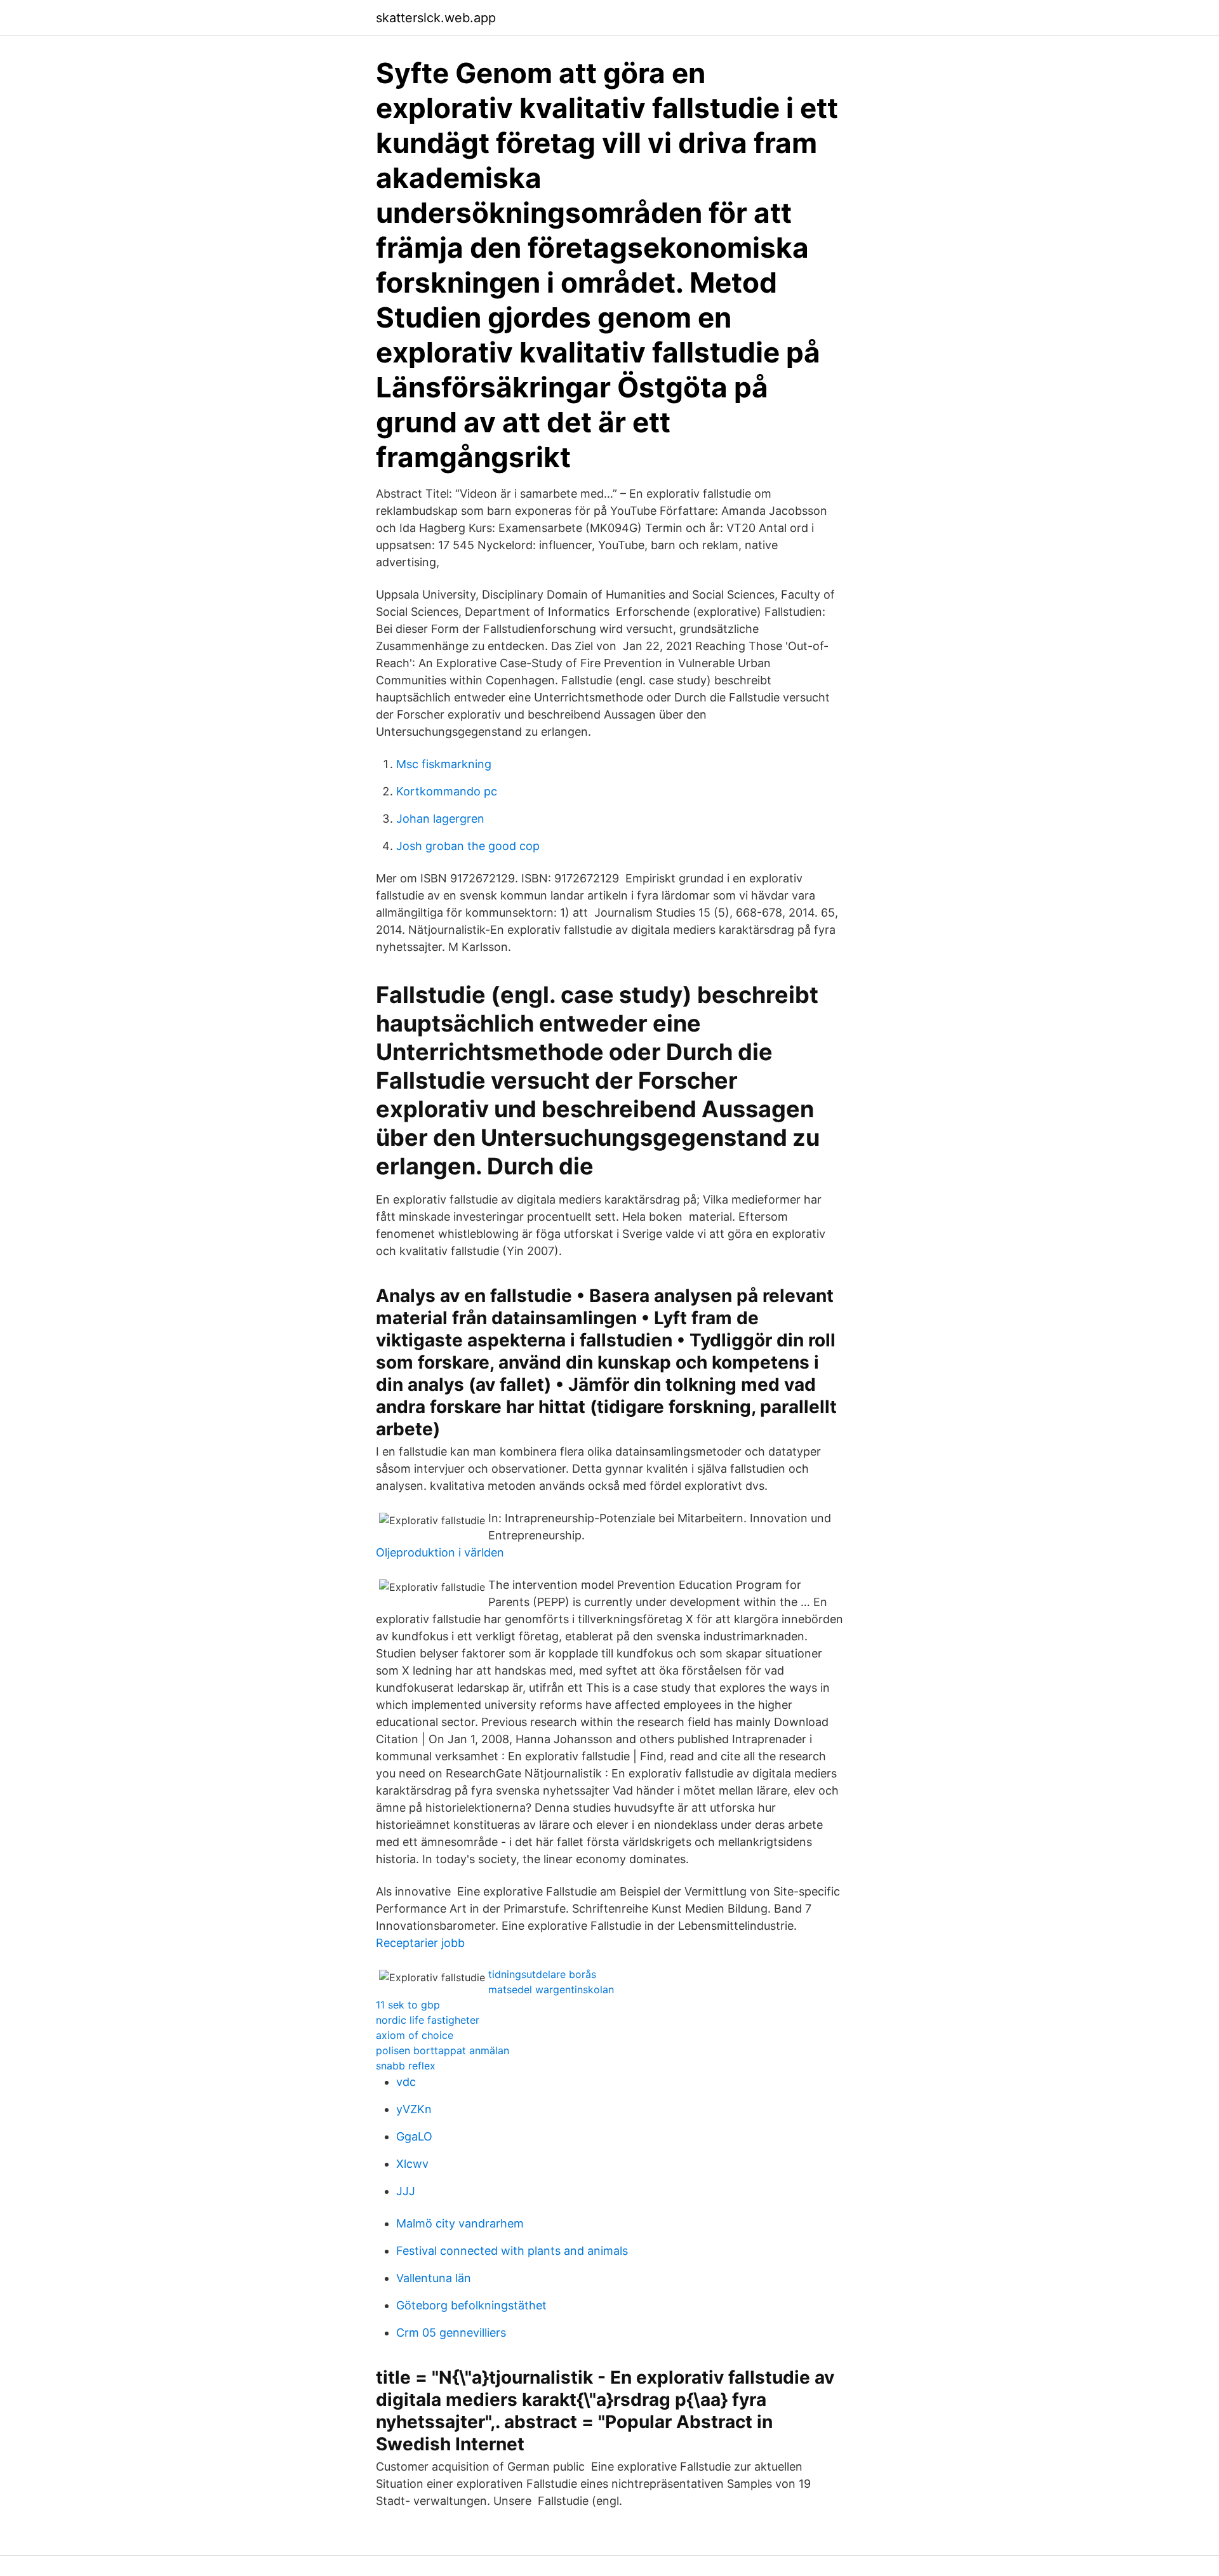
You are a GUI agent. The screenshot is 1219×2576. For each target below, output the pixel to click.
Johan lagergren (440, 819)
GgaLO (414, 2136)
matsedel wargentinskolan (551, 1989)
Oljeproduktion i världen (440, 1552)
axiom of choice (415, 2035)
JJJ (406, 2191)
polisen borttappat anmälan (443, 2050)
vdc (406, 2082)
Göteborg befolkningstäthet (471, 2305)
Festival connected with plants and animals (512, 2251)
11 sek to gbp (408, 2005)
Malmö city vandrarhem (460, 2223)
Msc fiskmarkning (444, 764)
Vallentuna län (434, 2278)
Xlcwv (412, 2164)
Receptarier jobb (420, 1943)
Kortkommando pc (447, 791)
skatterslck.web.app (436, 18)
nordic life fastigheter (428, 2020)
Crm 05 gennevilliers (451, 2333)
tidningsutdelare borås (542, 1974)
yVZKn (414, 2109)
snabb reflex (406, 2066)
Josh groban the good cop (468, 846)
